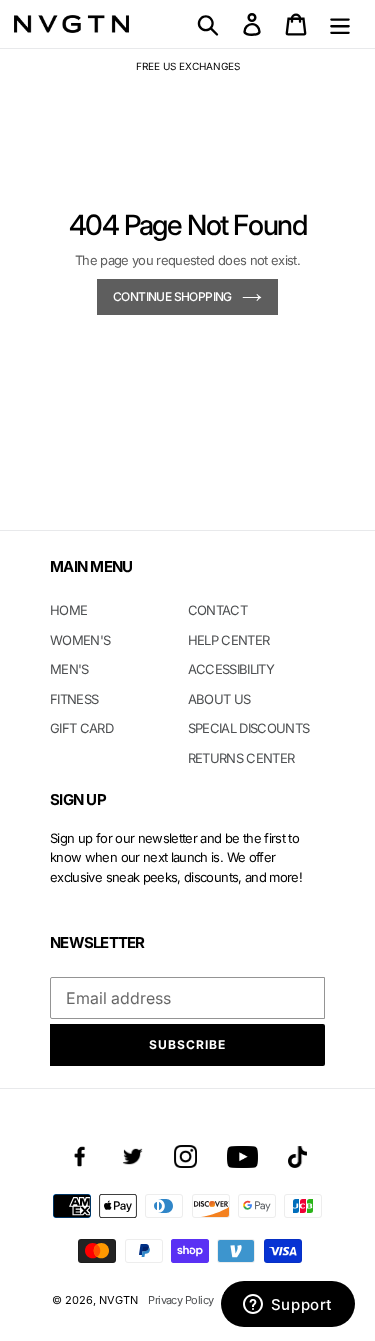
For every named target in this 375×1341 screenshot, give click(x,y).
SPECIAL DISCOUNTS (249, 728)
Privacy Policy (180, 1300)
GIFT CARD (81, 728)
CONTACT (217, 610)
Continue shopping (172, 296)
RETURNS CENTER (241, 758)
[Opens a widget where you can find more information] (287, 1306)
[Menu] (340, 24)
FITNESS (74, 699)
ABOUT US (219, 699)
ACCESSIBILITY (231, 669)
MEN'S (69, 669)
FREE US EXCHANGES (188, 66)
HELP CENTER (229, 640)
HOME (68, 610)
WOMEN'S (80, 640)
